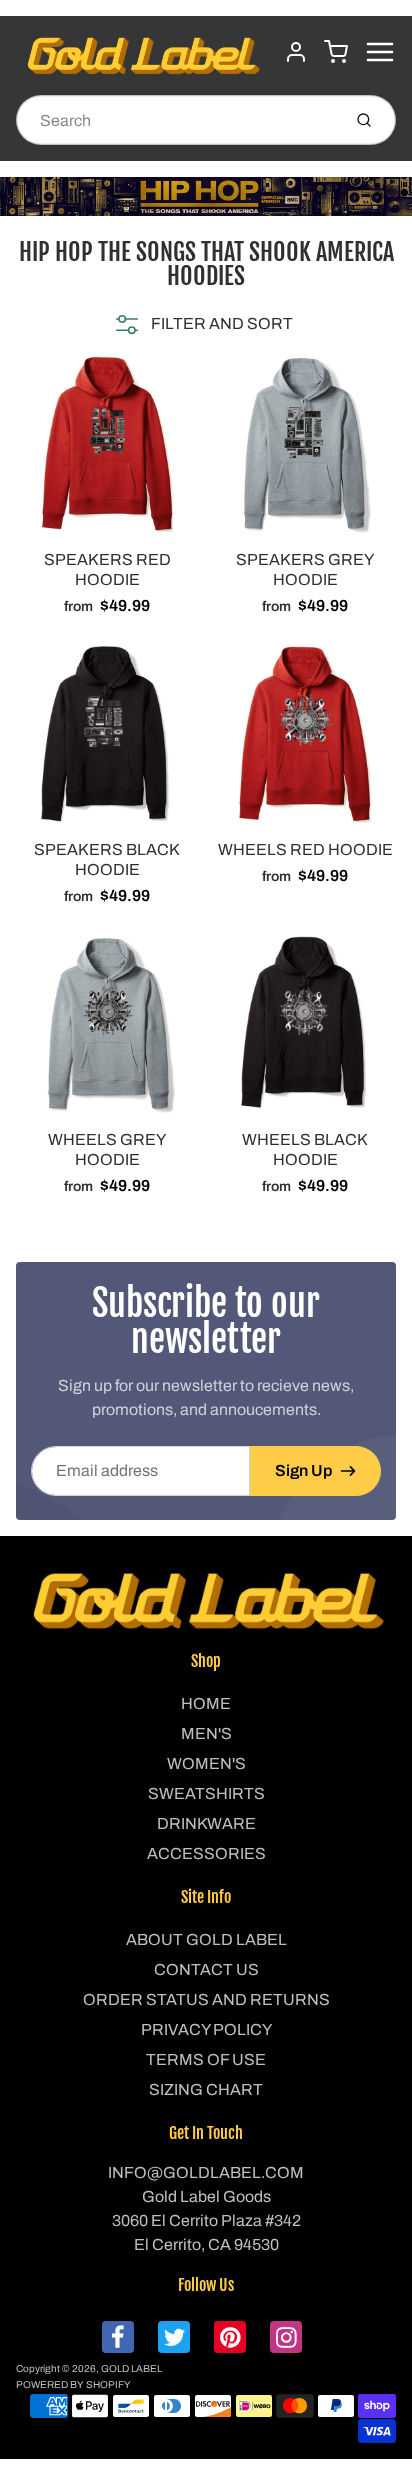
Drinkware (206, 1823)
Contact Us (206, 1969)
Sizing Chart (206, 2089)
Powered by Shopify (73, 2384)
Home (206, 1703)
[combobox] (176, 120)
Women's (206, 1763)
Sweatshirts (206, 1793)
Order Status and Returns (206, 1999)
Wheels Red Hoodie (305, 849)
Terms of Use (206, 2059)
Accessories (206, 1853)
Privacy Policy (206, 2029)
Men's (206, 1733)
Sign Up (303, 1470)
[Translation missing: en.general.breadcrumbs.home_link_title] (206, 196)
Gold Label (131, 2368)
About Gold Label (206, 1939)
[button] (202, 324)
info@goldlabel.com (206, 2172)
